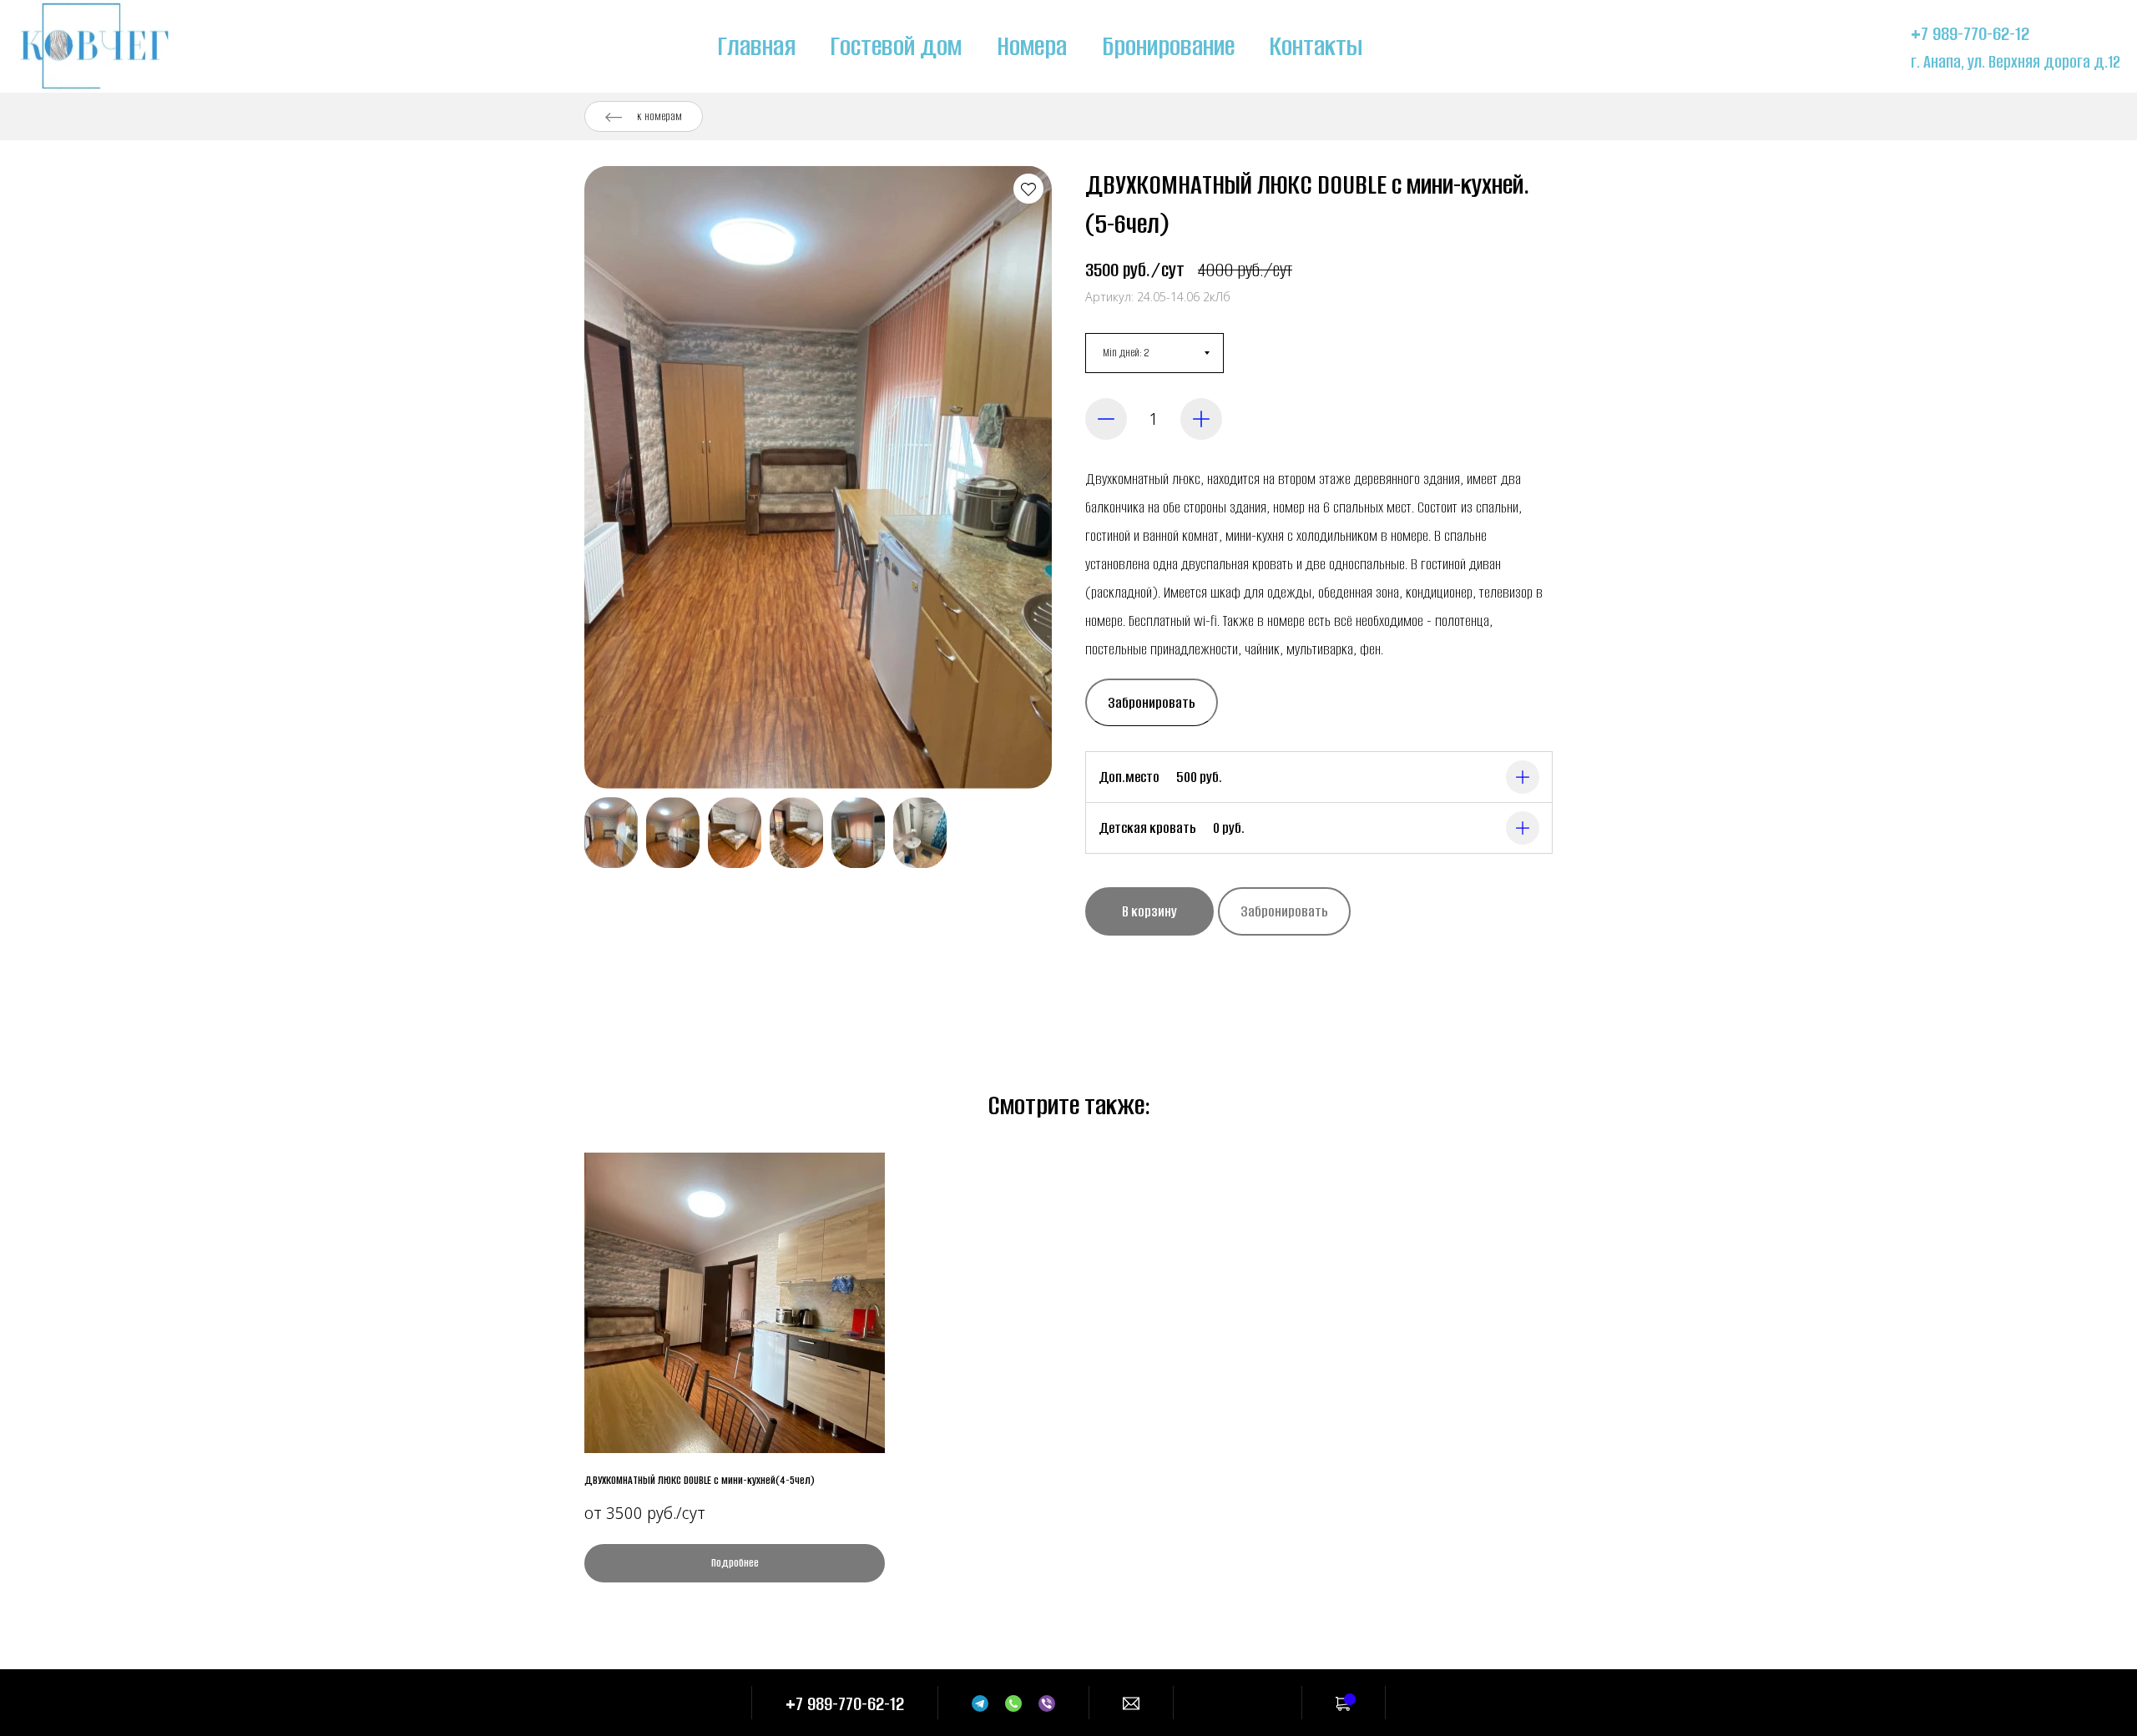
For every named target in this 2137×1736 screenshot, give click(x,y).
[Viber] (1047, 1703)
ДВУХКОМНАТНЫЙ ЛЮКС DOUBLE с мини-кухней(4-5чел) (700, 1480)
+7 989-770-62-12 (1970, 34)
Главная (757, 46)
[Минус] (1106, 419)
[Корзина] (1344, 1703)
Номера (1032, 46)
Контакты (1316, 46)
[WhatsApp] (1013, 1703)
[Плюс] (1201, 419)
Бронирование (1168, 46)
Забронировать (1152, 703)
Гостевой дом (896, 46)
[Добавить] (1523, 777)
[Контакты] (1131, 1703)
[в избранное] (1028, 189)
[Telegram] (980, 1703)
